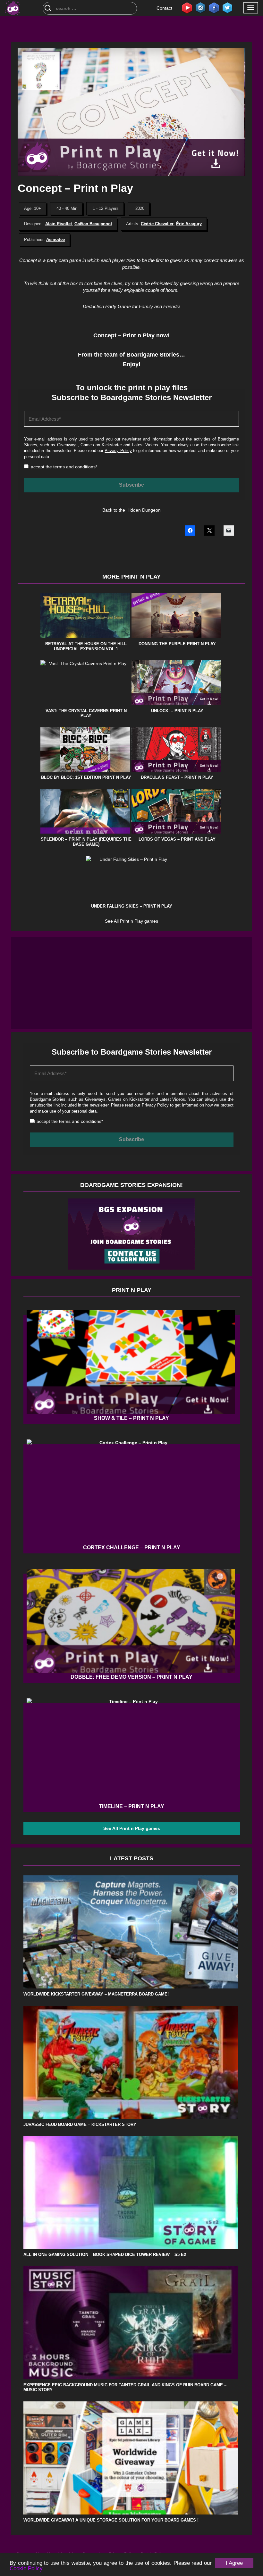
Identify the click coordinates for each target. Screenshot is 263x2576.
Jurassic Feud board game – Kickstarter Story (80, 2124)
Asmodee (55, 239)
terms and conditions (74, 467)
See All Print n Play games (131, 921)
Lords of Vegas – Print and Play (177, 839)
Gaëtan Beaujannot (93, 224)
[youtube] (187, 7)
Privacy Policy (118, 451)
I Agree (234, 2563)
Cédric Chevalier (157, 224)
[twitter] (227, 7)
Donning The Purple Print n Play (177, 644)
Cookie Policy (26, 2568)
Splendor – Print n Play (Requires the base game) (86, 842)
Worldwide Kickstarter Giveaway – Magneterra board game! (96, 1994)
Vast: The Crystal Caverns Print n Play (86, 713)
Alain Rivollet (59, 224)
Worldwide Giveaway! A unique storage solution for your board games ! (111, 2520)
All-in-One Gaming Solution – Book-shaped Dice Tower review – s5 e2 (105, 2255)
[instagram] (200, 7)
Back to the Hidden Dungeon (131, 510)
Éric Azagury (189, 224)
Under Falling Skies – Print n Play (132, 906)
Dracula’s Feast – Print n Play (177, 777)
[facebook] (214, 7)
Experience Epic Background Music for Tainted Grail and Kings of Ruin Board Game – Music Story (125, 2387)
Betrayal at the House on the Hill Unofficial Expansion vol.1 (86, 646)
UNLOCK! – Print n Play (177, 711)
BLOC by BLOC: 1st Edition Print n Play (86, 777)
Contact (164, 8)
